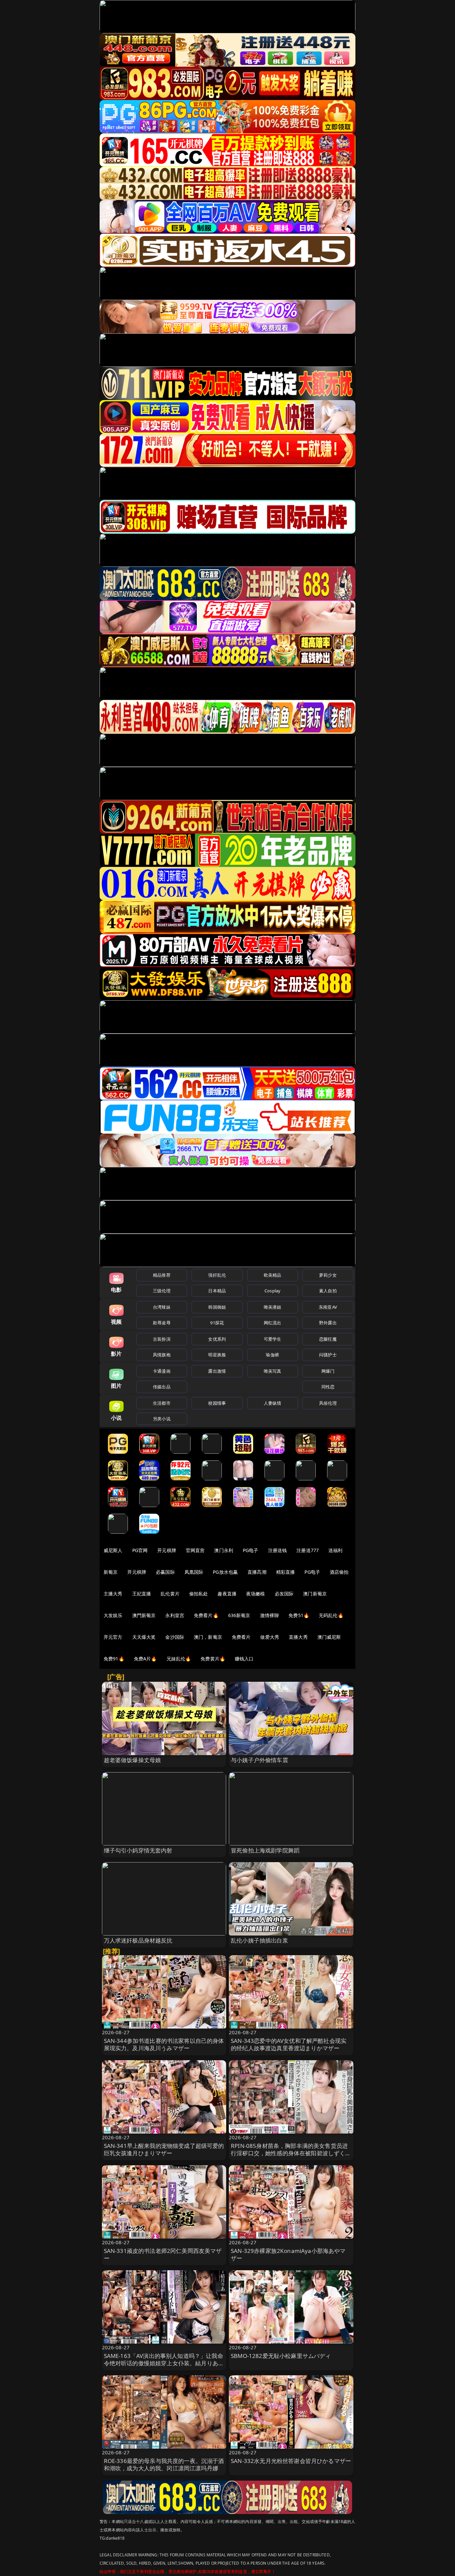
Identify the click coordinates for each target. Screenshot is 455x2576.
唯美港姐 (273, 1307)
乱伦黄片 (170, 1594)
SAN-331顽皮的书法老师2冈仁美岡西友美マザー (163, 2254)
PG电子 (251, 1550)
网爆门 (328, 1371)
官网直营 (195, 1550)
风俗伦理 (328, 1403)
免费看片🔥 (206, 1615)
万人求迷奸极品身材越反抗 (138, 1940)
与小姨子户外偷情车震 (259, 1760)
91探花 (217, 1323)
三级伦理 (162, 1291)
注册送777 (308, 1550)
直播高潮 (257, 1572)
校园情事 (217, 1403)
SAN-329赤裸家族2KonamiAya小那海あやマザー (288, 2254)
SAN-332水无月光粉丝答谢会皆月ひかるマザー (291, 2461)
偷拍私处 (199, 1594)
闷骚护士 (328, 1355)
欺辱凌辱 (162, 1323)
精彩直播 (286, 1572)
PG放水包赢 (225, 1572)
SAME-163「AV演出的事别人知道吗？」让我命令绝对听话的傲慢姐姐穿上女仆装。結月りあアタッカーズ (164, 2363)
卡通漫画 (162, 1371)
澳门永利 (224, 1550)
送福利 (335, 1550)
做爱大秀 (270, 1637)
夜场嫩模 (256, 1594)
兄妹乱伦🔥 (179, 1659)
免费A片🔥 (145, 1659)
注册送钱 (278, 1550)
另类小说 (162, 1419)
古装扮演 (162, 1339)
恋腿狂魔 (328, 1339)
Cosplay (272, 1291)
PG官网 (140, 1550)
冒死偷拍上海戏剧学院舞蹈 (265, 1850)
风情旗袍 (162, 1355)
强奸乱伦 (217, 1275)
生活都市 (162, 1403)
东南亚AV (328, 1307)
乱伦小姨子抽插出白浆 (259, 1940)
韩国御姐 (217, 1307)
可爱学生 (273, 1339)
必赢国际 (165, 1572)
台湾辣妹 (162, 1307)
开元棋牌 (167, 1550)
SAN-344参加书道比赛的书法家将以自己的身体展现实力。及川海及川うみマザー (164, 2044)
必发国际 (284, 1594)
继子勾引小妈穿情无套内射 (138, 1850)
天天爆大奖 (144, 1637)
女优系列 (217, 1339)
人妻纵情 (273, 1403)
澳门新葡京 (315, 1594)
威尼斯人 (113, 1550)
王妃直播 (142, 1594)
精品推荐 (162, 1275)
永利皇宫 (175, 1615)
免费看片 (241, 1637)
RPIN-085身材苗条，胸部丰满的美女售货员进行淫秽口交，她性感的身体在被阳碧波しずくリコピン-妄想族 (291, 2153)
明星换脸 (217, 1355)
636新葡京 (239, 1615)
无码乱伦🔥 (331, 1615)
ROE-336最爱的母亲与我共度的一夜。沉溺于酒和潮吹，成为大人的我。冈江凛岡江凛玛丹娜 (164, 2464)
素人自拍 (328, 1291)
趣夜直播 (227, 1594)
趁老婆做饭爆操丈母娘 (133, 1760)
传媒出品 (162, 1387)
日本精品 (217, 1291)
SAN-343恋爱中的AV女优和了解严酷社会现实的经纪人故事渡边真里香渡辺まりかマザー (289, 2044)
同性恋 (328, 1387)
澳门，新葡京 (208, 1637)
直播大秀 (298, 1637)
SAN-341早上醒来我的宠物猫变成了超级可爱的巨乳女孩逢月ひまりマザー (164, 2149)
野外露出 (328, 1323)
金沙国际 (175, 1637)
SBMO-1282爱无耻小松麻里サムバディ (281, 2356)
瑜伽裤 (272, 1355)
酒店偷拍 (339, 1572)
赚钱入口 (244, 1659)
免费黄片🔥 (213, 1659)
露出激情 (217, 1371)
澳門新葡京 (144, 1615)
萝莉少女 (328, 1275)
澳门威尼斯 (329, 1637)
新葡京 (111, 1572)
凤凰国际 (194, 1572)
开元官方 (113, 1637)
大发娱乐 (113, 1615)
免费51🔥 (299, 1615)
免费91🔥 (114, 1659)
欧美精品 (273, 1275)
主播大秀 (113, 1594)
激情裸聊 (270, 1615)
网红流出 (273, 1323)
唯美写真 (273, 1371)
